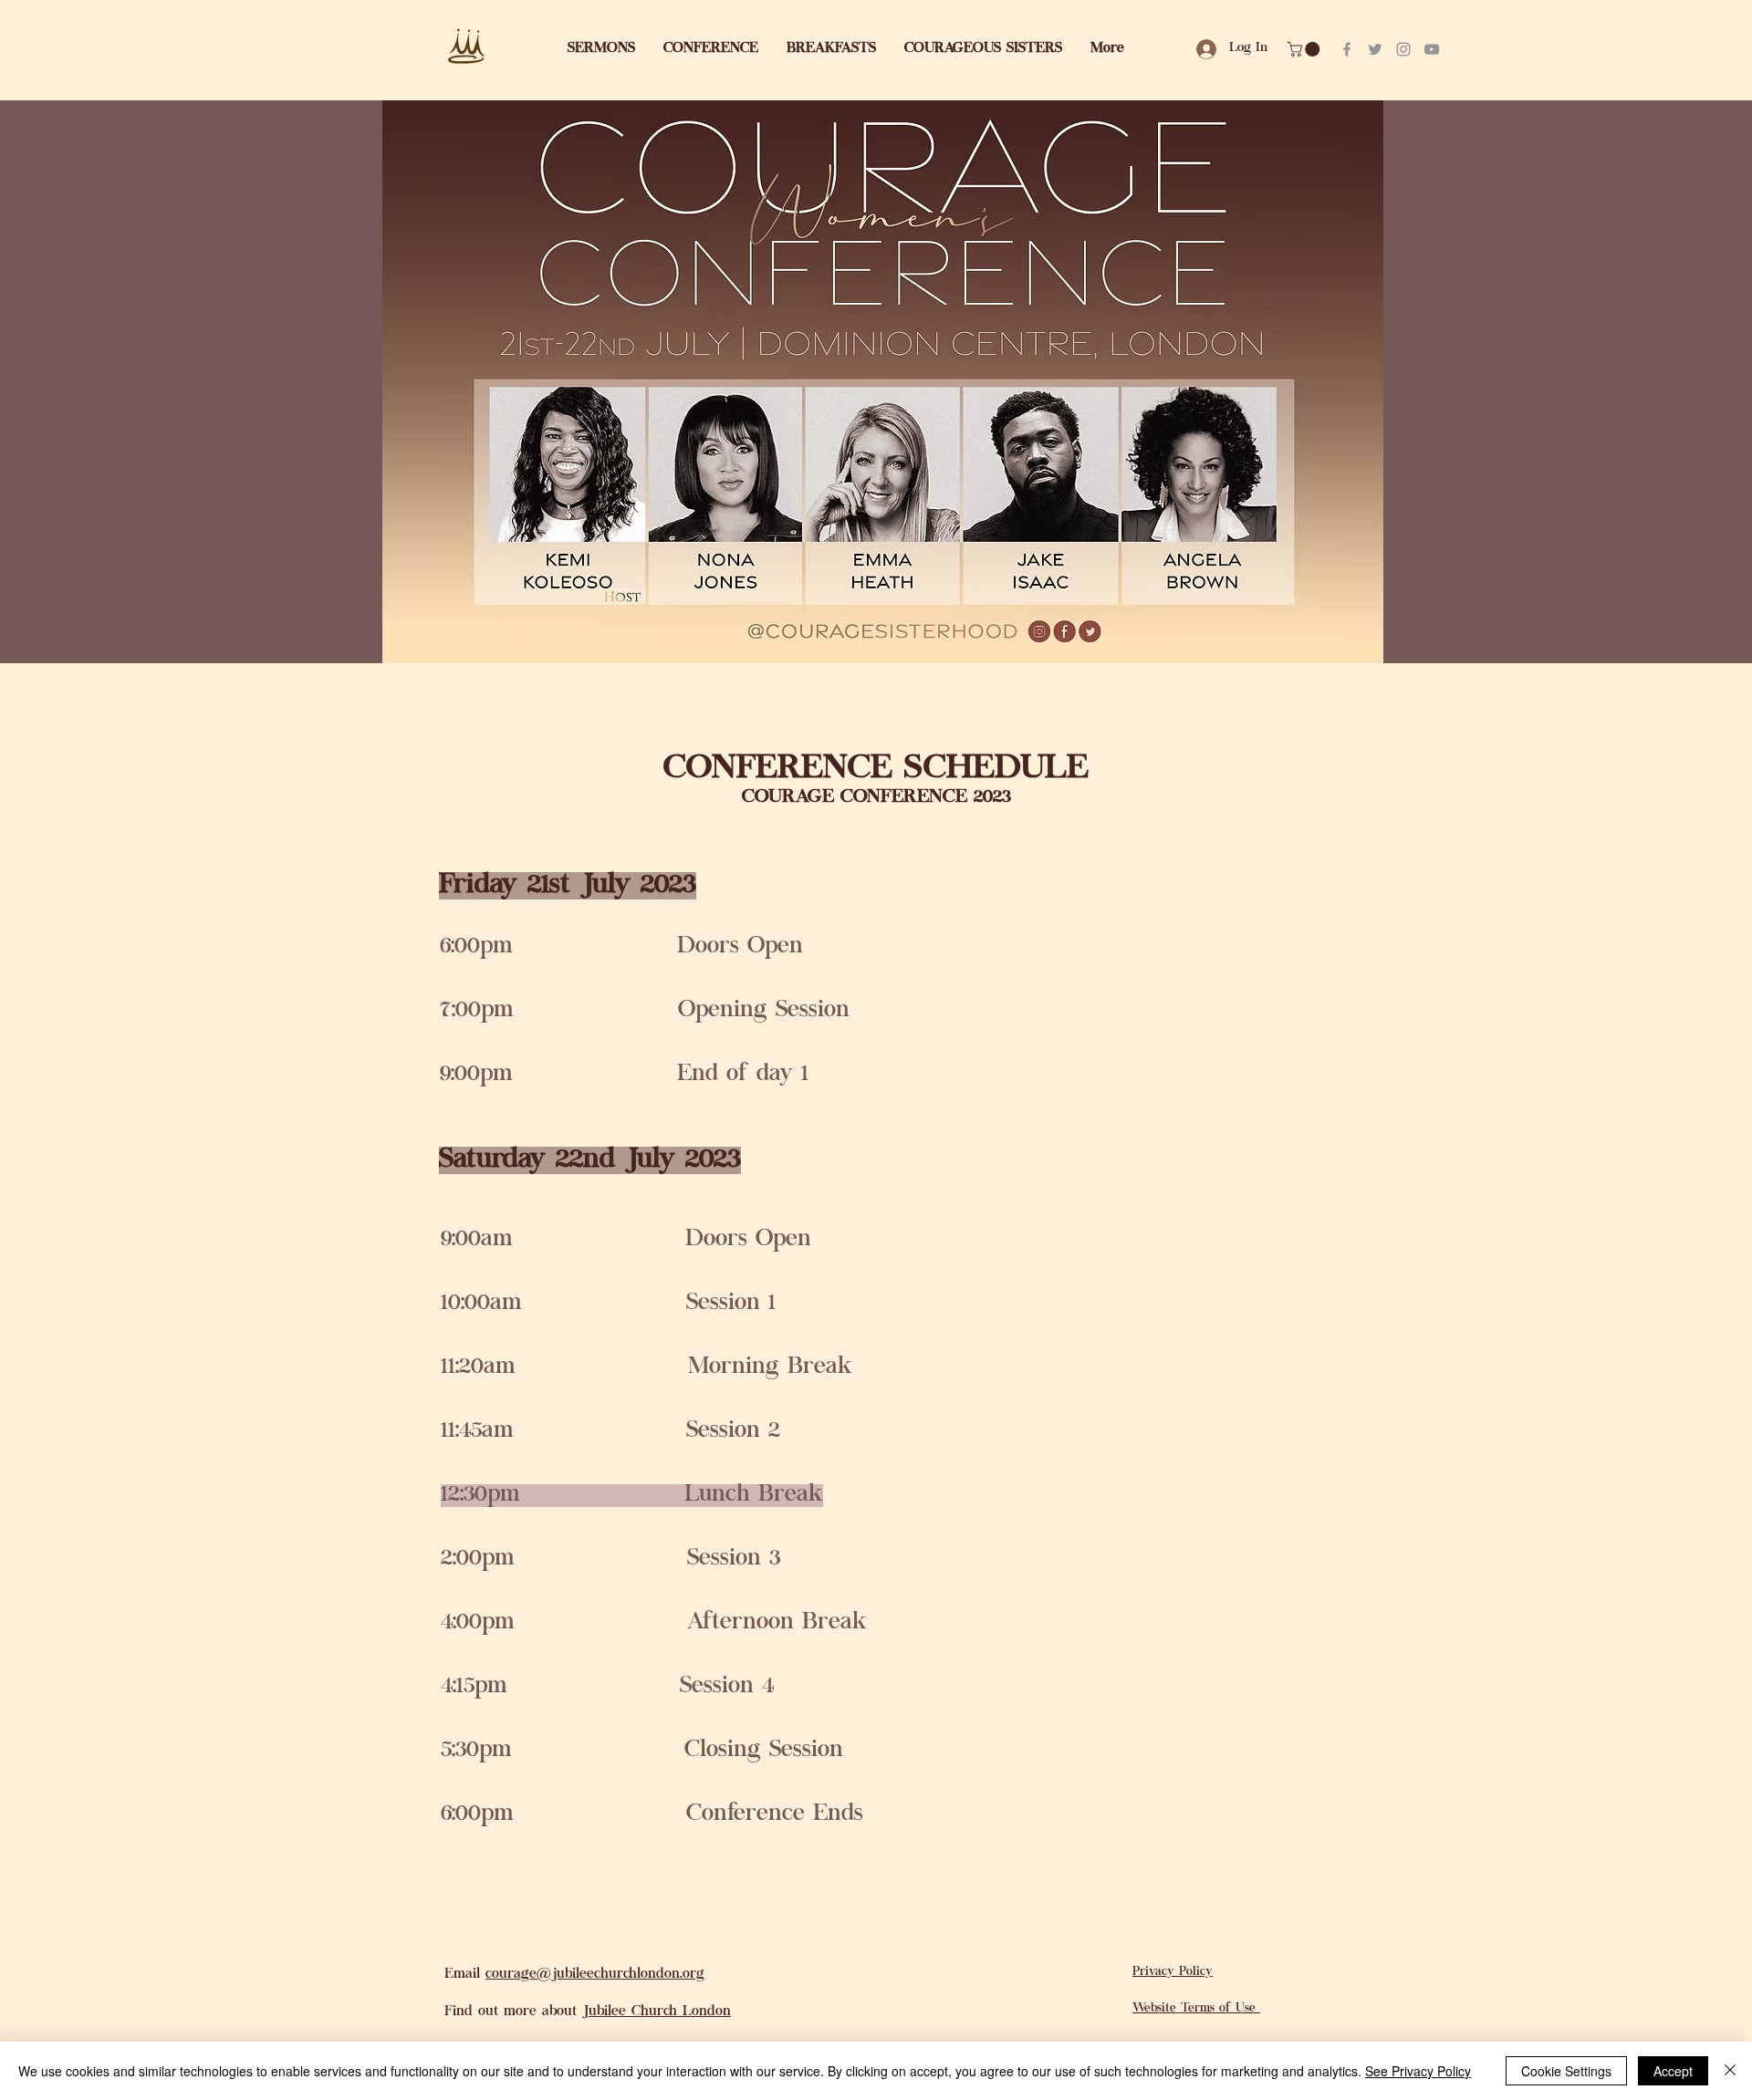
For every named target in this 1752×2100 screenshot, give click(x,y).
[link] (1305, 49)
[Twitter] (1375, 49)
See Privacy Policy (1418, 2071)
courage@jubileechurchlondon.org (595, 1975)
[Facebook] (1347, 49)
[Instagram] (1403, 49)
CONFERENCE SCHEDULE (876, 770)
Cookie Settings (1566, 2071)
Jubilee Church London (657, 2012)
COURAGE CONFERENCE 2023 (876, 798)
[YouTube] (1432, 49)
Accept (1673, 2071)
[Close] (1730, 2071)
